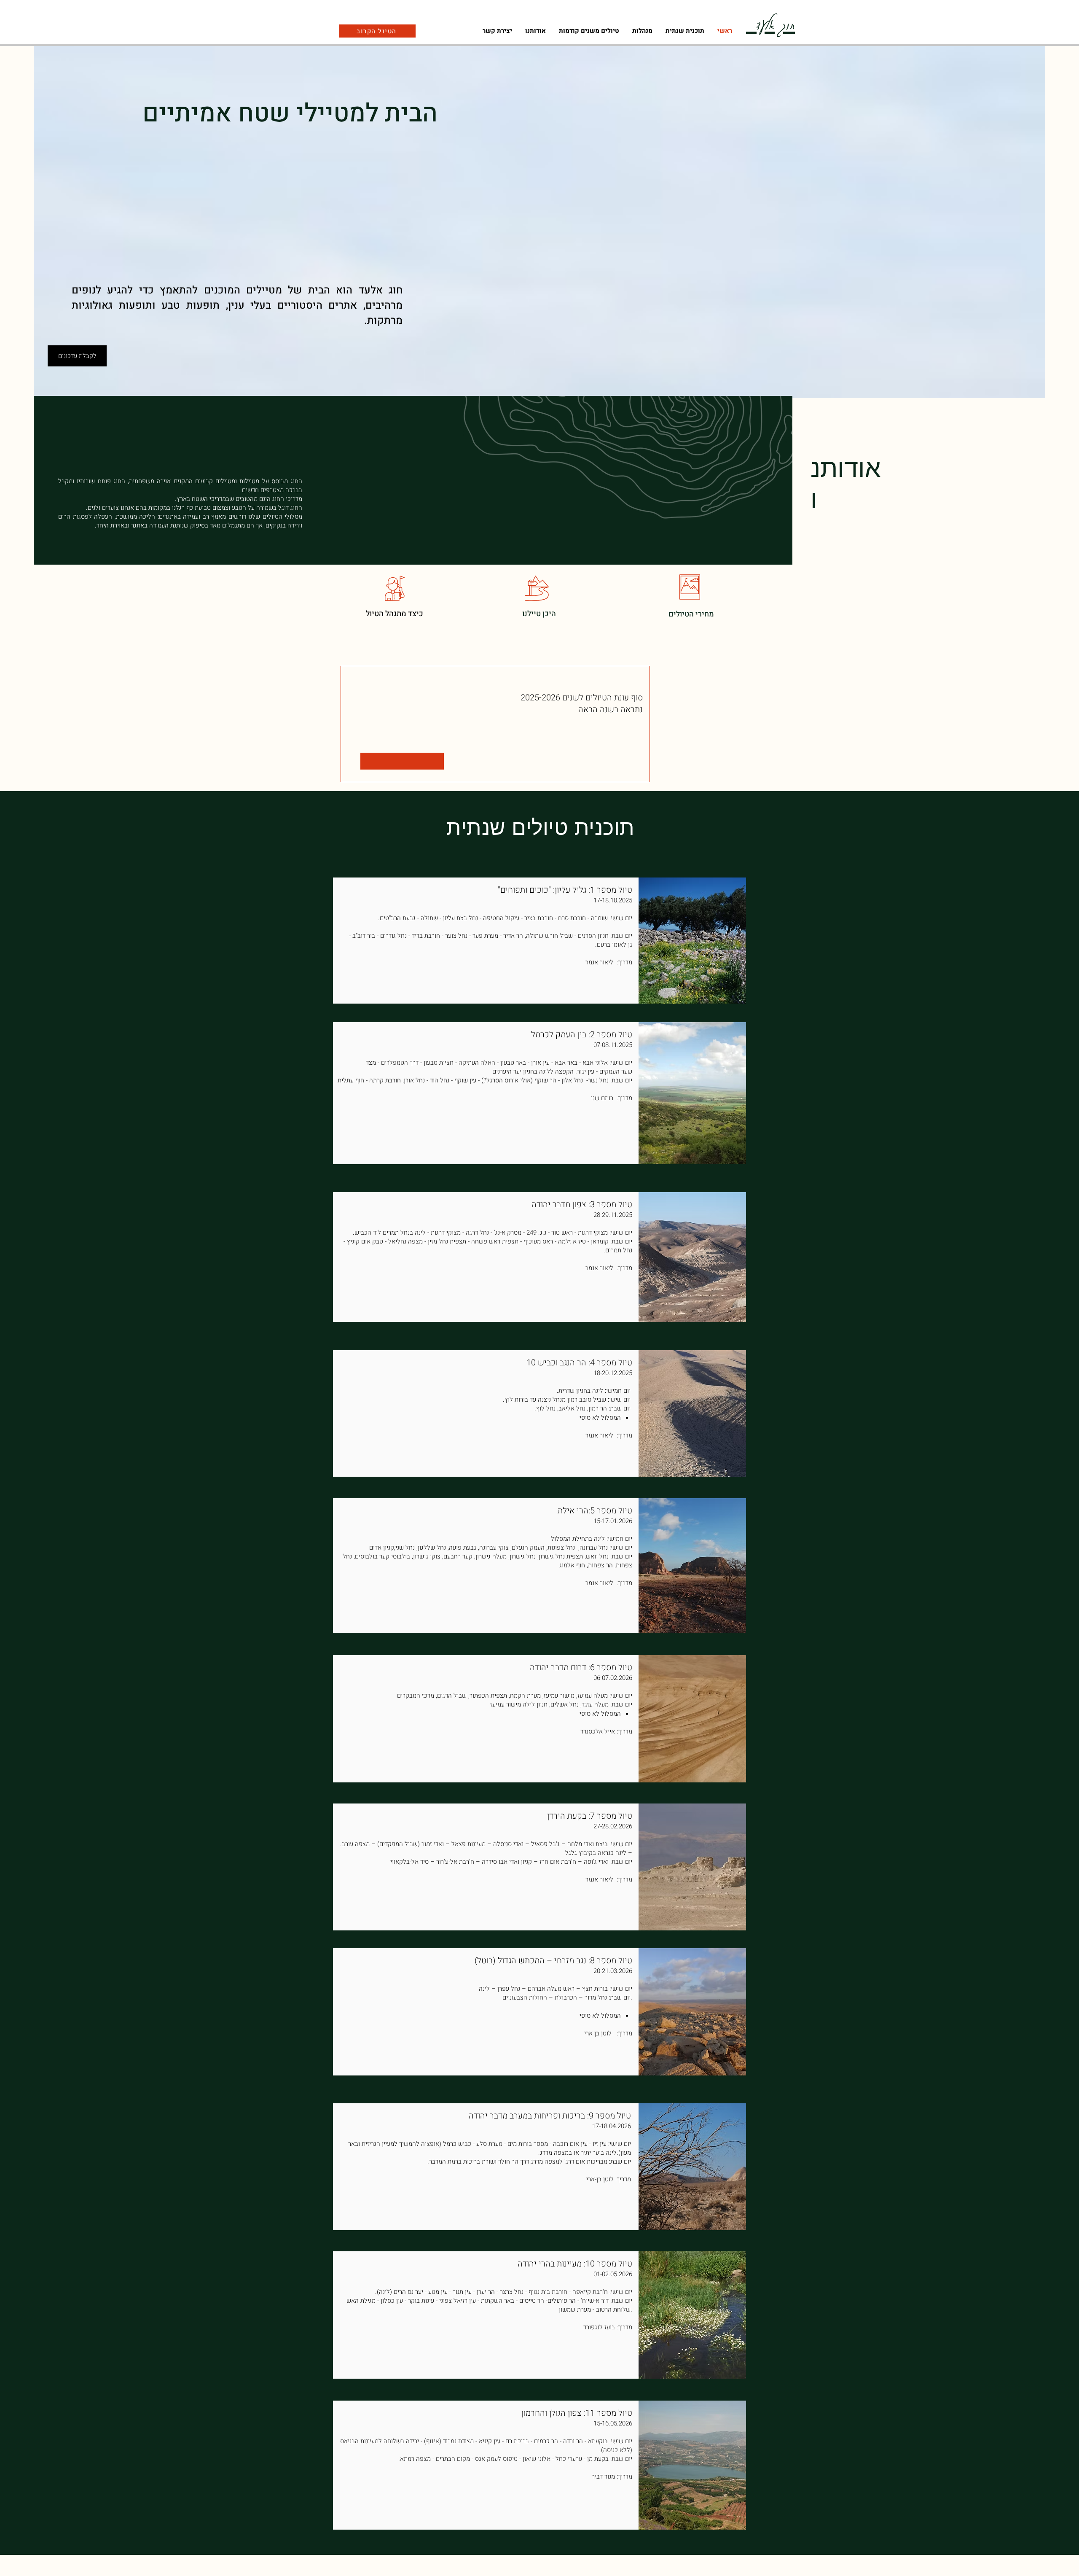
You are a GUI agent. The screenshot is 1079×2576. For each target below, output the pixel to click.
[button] (642, 31)
